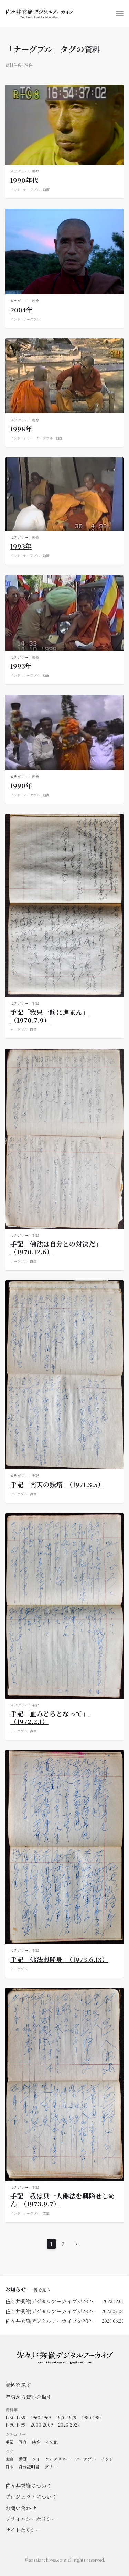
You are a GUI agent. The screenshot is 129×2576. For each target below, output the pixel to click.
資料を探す (18, 2385)
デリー (28, 438)
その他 (52, 2442)
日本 (9, 2466)
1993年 (21, 546)
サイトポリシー (23, 2530)
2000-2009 (42, 2425)
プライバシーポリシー (31, 2519)
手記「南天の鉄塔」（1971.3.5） (57, 1484)
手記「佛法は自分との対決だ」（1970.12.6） (56, 1248)
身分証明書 (29, 2466)
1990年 (21, 785)
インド (15, 190)
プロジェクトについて (31, 2497)
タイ (36, 2459)
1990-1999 (15, 2425)
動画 (46, 190)
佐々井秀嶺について (28, 2486)
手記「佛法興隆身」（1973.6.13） (59, 1959)
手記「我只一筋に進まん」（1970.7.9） (50, 1016)
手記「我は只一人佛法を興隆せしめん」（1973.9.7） (63, 2200)
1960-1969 (41, 2417)
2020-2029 (69, 2425)
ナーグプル (32, 190)
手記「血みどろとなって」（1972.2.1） (50, 1717)
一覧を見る (40, 2290)
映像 (36, 171)
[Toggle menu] (120, 14)
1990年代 (24, 180)
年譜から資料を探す (28, 2397)
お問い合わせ (21, 2508)
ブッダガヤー (58, 2459)
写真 (23, 2442)
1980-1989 (92, 2417)
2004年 (21, 309)
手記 (36, 1003)
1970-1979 (66, 2417)
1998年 (21, 428)
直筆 (33, 1030)
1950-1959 (15, 2417)
